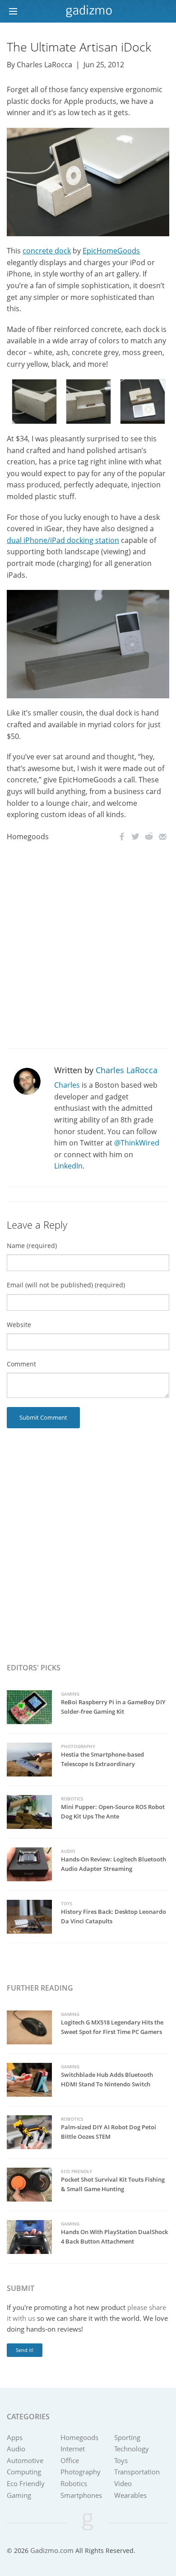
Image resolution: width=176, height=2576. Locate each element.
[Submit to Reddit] (149, 837)
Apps (15, 2437)
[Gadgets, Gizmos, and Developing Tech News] (88, 11)
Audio (68, 1851)
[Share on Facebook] (122, 837)
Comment (21, 1364)
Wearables (130, 2495)
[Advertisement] (88, 946)
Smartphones (81, 2495)
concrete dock (47, 251)
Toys (67, 1903)
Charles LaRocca (127, 1070)
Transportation (137, 2472)
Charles (67, 1085)
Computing (24, 2472)
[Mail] (162, 837)
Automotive (25, 2460)
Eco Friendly (76, 2171)
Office (70, 2460)
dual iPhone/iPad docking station (63, 540)
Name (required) (32, 1246)
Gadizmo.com (52, 2550)
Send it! (25, 2350)
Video (123, 2483)
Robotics (72, 1799)
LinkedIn (68, 1166)
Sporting (127, 2437)
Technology (132, 2449)
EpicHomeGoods (111, 251)
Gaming (70, 1694)
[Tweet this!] (135, 837)
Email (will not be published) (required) (66, 1285)
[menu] (16, 12)
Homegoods (28, 837)
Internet (73, 2449)
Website (19, 1325)
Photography (78, 1746)
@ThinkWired (137, 1143)
